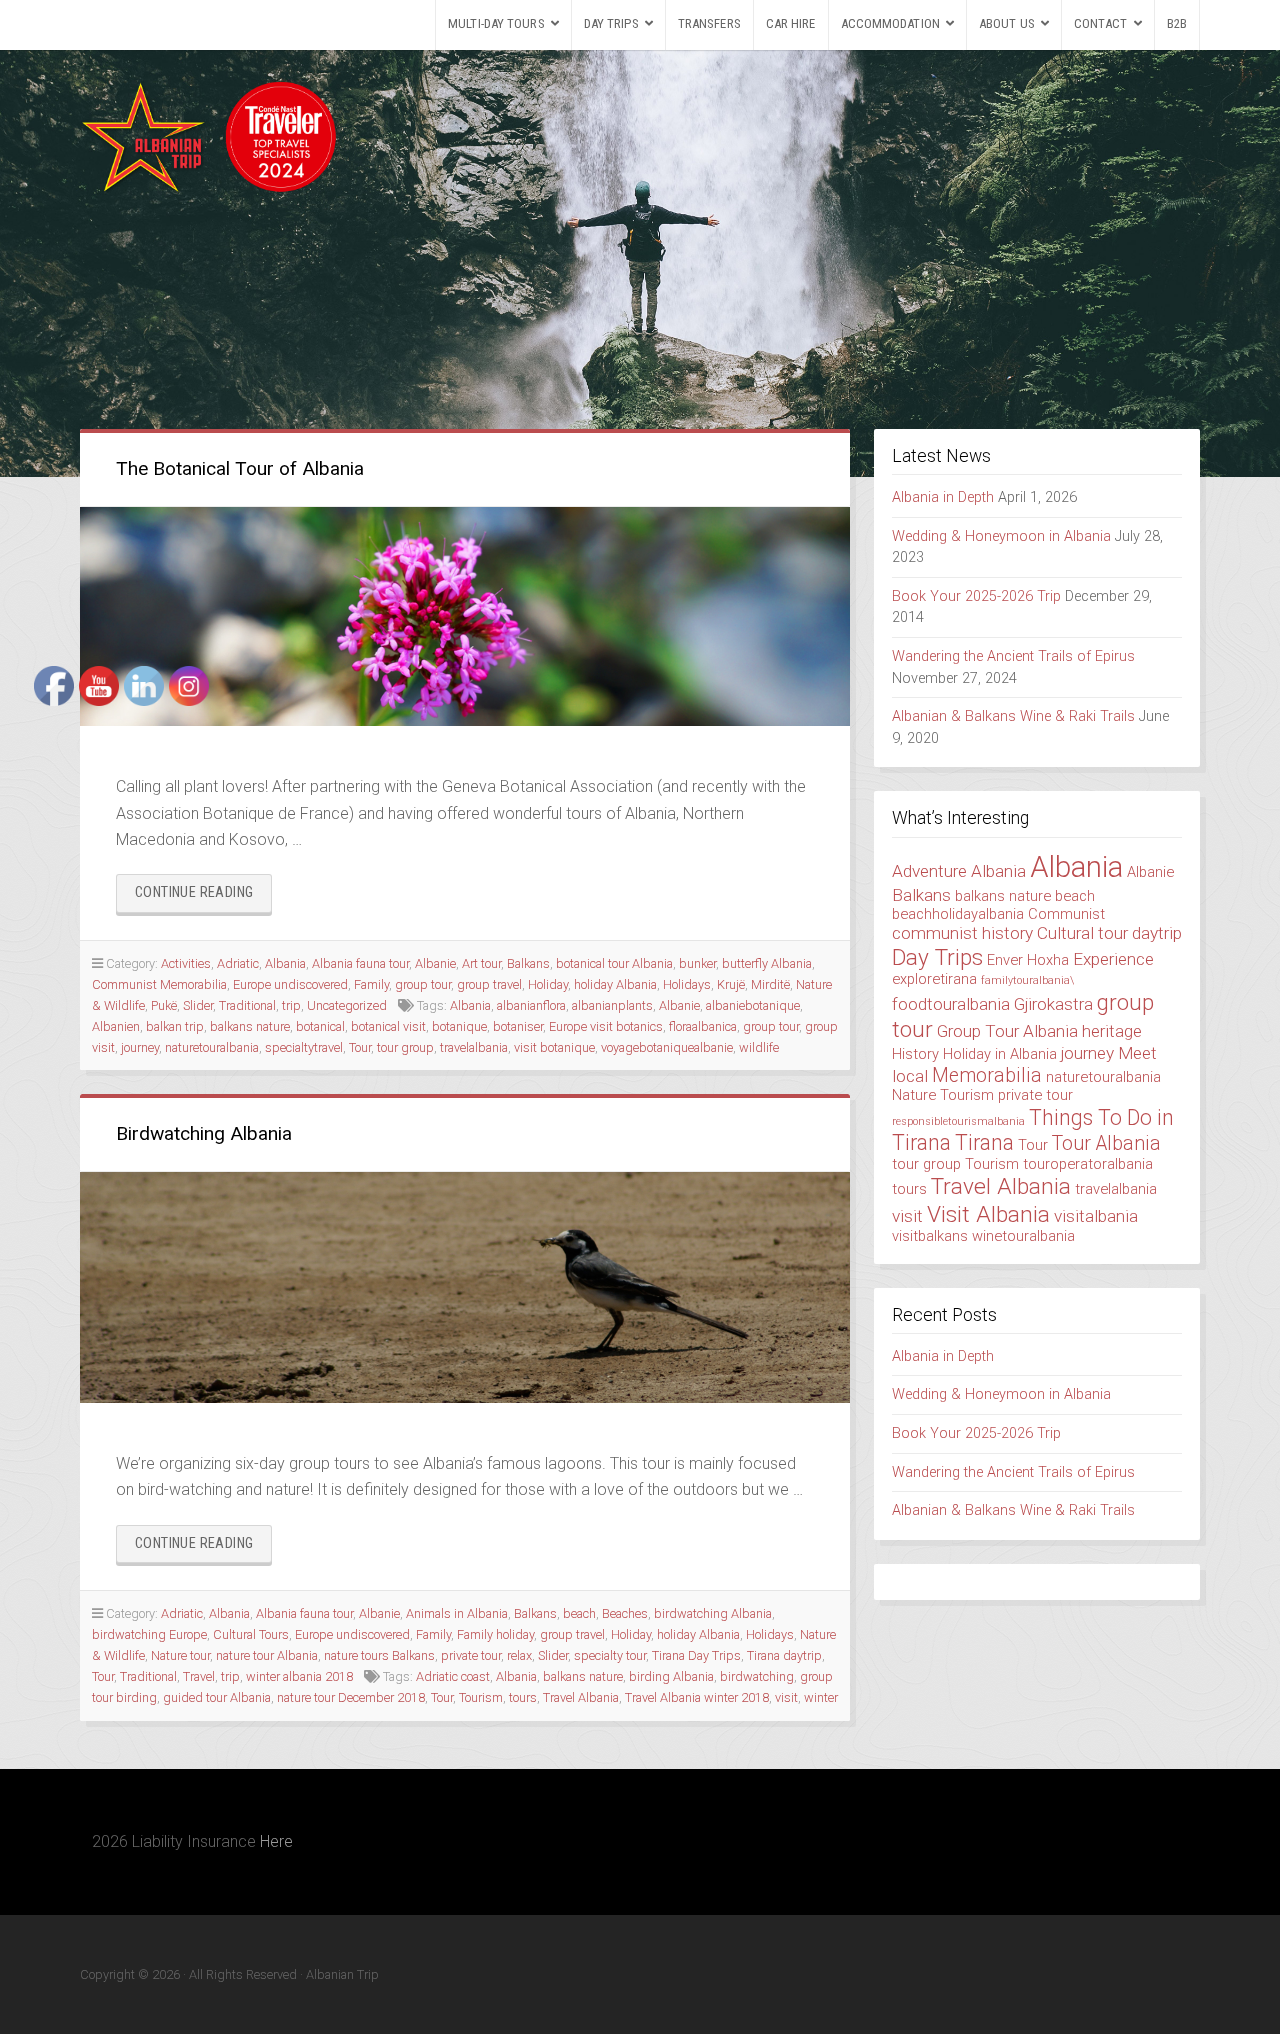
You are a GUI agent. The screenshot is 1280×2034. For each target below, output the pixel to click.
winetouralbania (1023, 1236)
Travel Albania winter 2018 (697, 1697)
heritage (1112, 1031)
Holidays (687, 984)
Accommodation (890, 23)
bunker (697, 963)
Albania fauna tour (360, 963)
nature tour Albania (267, 1655)
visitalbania (1096, 1216)
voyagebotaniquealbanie (667, 1047)
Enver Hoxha (1028, 960)
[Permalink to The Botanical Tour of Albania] (465, 617)
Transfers (709, 23)
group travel (489, 984)
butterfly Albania (767, 963)
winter (821, 1697)
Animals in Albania (457, 1613)
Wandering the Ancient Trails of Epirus (1013, 656)
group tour (423, 984)
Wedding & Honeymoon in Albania (1001, 536)
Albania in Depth (943, 497)
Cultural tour (1082, 933)
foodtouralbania (951, 1004)
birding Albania (671, 1676)
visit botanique (554, 1047)
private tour (471, 1655)
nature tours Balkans (379, 1655)
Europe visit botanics (606, 1026)
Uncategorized (347, 1005)
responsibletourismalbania (958, 1121)
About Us (1007, 23)
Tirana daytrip (784, 1655)
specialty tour (610, 1655)
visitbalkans (930, 1236)
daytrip (1157, 933)
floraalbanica (703, 1026)
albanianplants (612, 1005)
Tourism (481, 1697)
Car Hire (791, 23)
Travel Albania (581, 1697)
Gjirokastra (1053, 1004)
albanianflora (531, 1005)
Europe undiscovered (290, 984)
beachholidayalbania (958, 914)
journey (1087, 1053)
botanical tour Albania (614, 963)
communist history (962, 933)
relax (519, 1655)
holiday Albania (615, 984)
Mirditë (770, 984)
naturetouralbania (1103, 1077)
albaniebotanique (753, 1005)
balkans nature (583, 1676)
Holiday (548, 984)
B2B (1177, 23)
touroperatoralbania (1088, 1164)
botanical (320, 1026)
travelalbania (474, 1047)
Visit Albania (988, 1214)
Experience (1113, 959)
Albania (285, 963)
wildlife (759, 1047)
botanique (459, 1026)
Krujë (731, 984)
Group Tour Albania (1007, 1031)
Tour (360, 1047)
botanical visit (388, 1026)
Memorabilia (987, 1075)
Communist (1066, 914)
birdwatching (757, 1676)
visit (786, 1697)
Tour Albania (1106, 1143)
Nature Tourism (943, 1095)
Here (276, 1841)
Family (371, 984)
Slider (553, 1655)
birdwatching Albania (713, 1613)
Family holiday (495, 1634)
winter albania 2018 (299, 1676)
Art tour (481, 963)
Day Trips (611, 23)
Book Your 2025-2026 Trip (976, 596)
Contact (1101, 23)
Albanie (435, 963)
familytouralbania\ (1027, 980)
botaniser (518, 1026)
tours (523, 1697)
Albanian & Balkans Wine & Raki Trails (1013, 716)
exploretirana (934, 979)
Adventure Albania (959, 871)
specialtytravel (304, 1047)
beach (579, 1613)
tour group (405, 1047)
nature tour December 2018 (351, 1697)
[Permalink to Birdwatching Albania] (465, 1287)
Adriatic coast (453, 1676)
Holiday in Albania (1000, 1054)
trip (291, 1005)
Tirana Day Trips (696, 1655)
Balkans (528, 963)
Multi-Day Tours (496, 23)
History (915, 1054)
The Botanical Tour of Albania (240, 468)
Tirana (984, 1142)
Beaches (625, 1613)
